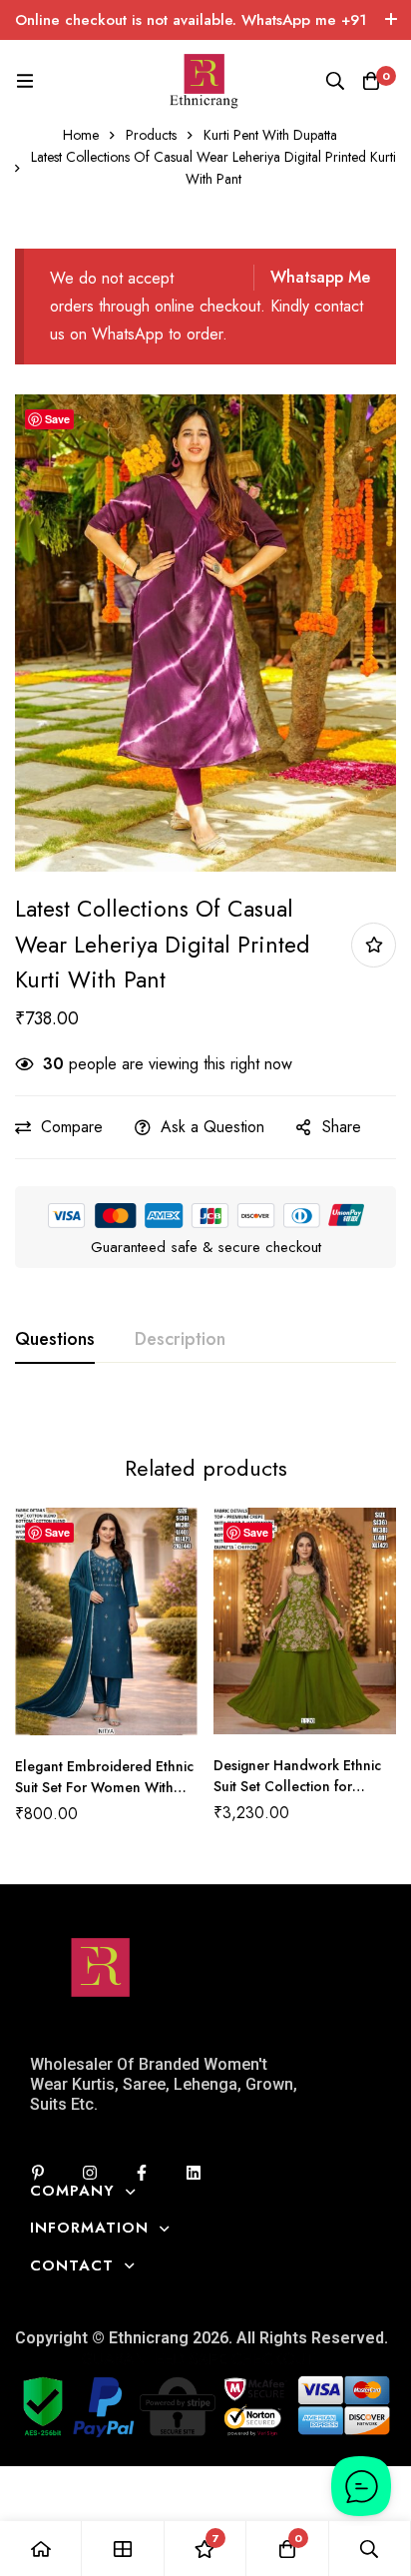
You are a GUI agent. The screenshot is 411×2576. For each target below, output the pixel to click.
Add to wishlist (374, 945)
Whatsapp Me (320, 277)
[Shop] (123, 2549)
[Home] (41, 2549)
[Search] (335, 81)
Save (57, 419)
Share (342, 1127)
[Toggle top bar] (391, 20)
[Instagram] (90, 2173)
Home (81, 135)
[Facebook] (142, 2173)
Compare (72, 1127)
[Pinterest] (38, 2173)
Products (151, 135)
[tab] (55, 1340)
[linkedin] (194, 2173)
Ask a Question (212, 1127)
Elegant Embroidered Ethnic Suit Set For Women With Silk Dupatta (104, 1787)
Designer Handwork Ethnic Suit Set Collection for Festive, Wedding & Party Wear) (297, 1797)
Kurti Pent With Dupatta (270, 135)
